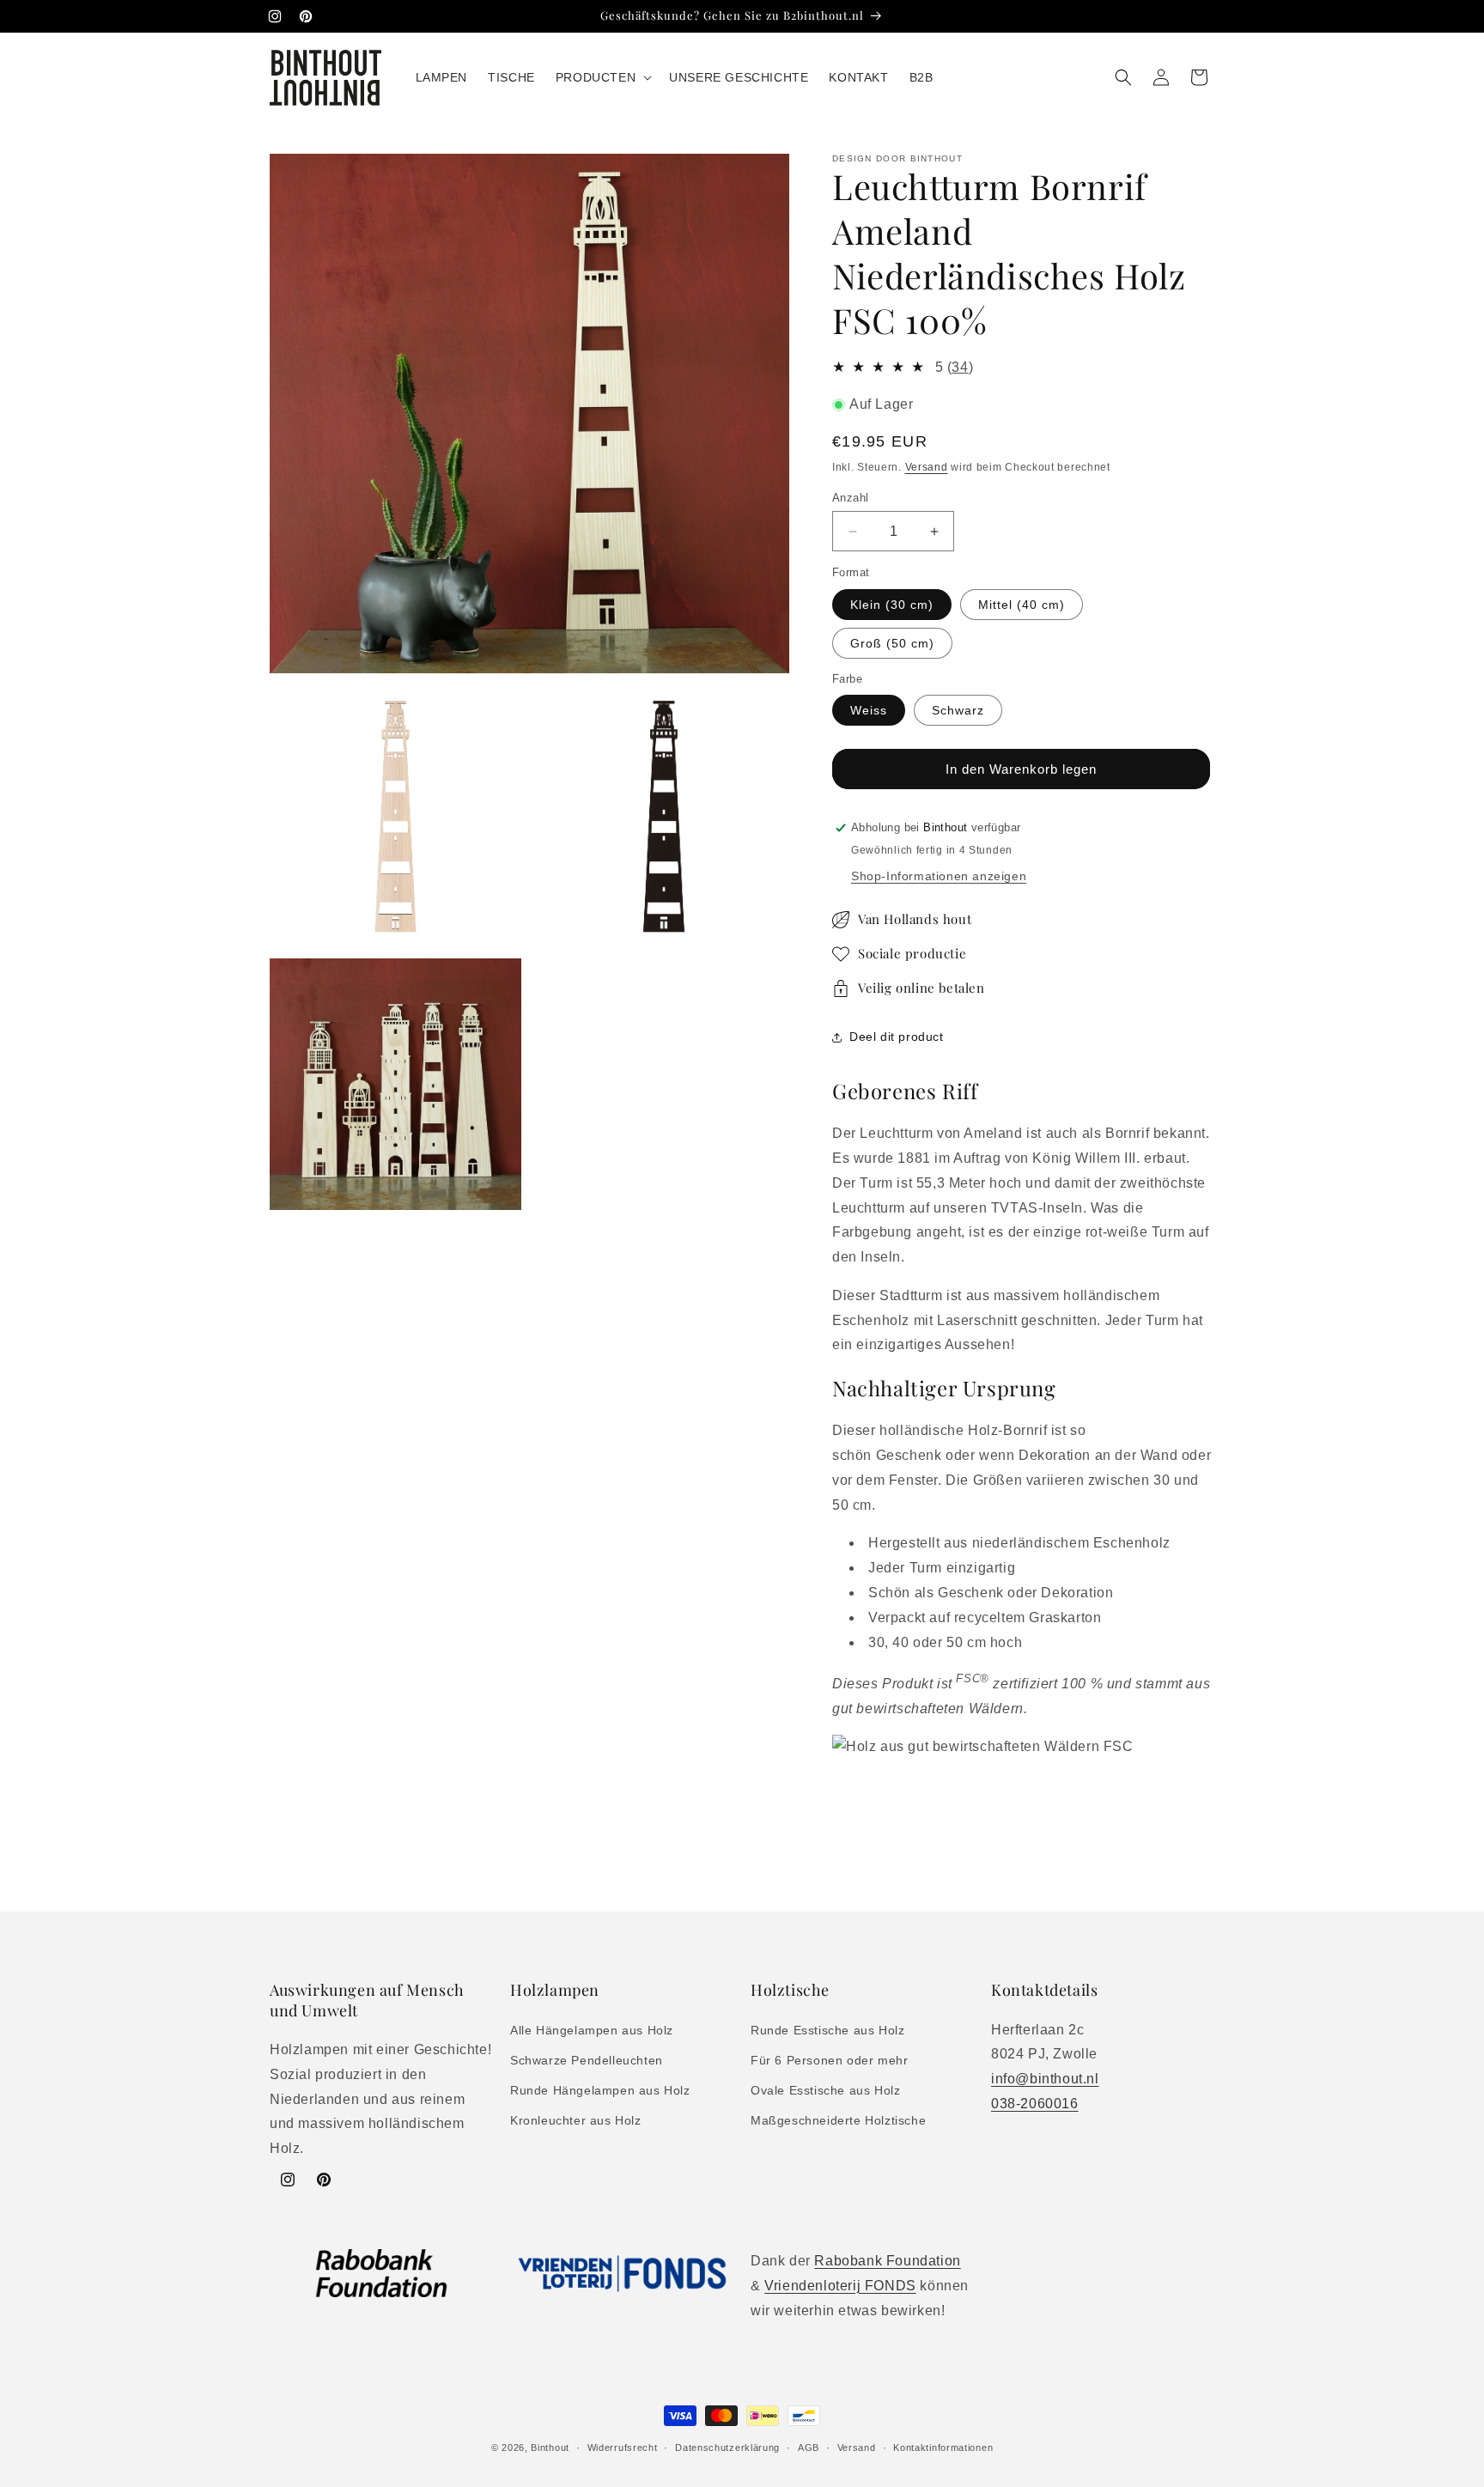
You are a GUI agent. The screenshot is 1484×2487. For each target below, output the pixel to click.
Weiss (869, 710)
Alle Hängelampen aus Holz (592, 2030)
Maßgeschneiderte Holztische (838, 2120)
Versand (927, 467)
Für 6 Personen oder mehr (829, 2060)
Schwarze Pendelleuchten (587, 2060)
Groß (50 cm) (892, 643)
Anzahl (850, 498)
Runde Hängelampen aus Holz (600, 2090)
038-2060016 (1035, 2104)
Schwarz (958, 710)
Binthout (550, 2447)
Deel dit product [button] (897, 1037)
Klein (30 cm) (892, 605)
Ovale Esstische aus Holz (825, 2090)
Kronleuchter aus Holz (576, 2120)
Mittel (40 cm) (1022, 605)
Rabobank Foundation (887, 2261)
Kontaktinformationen (943, 2447)
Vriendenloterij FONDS (840, 2286)
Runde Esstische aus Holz (827, 2030)
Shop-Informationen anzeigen (939, 876)
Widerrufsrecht (623, 2447)
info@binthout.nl (1045, 2079)
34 (960, 367)
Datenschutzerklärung (727, 2447)
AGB (809, 2447)
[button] (602, 77)
